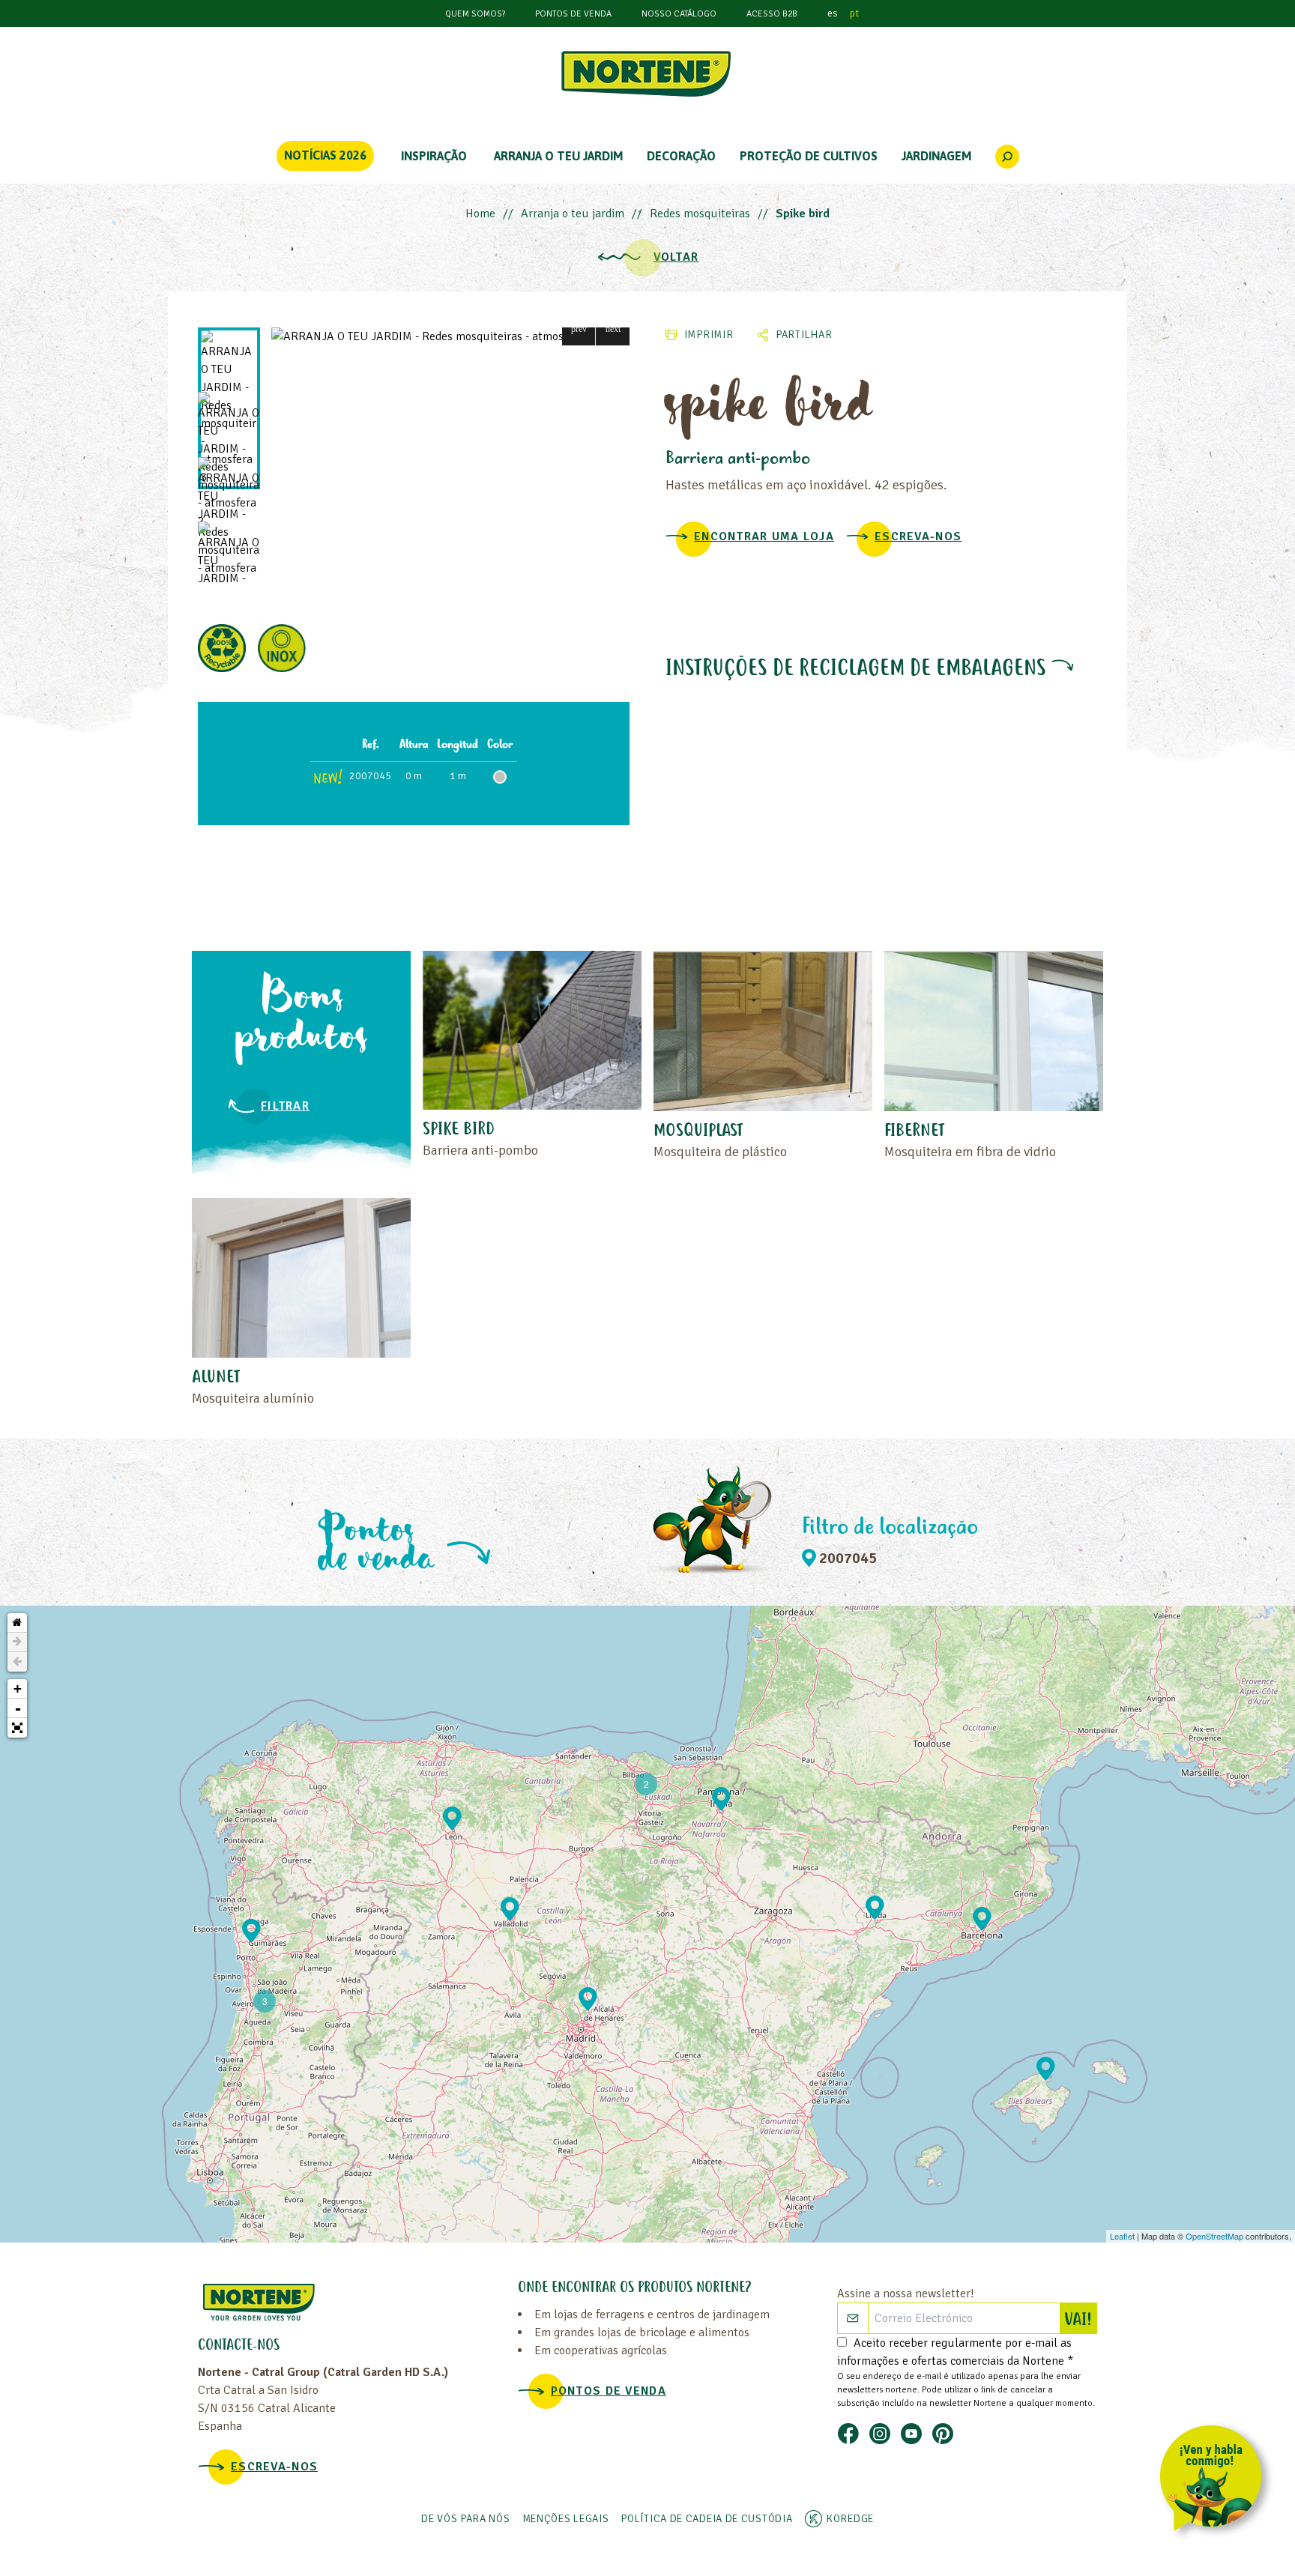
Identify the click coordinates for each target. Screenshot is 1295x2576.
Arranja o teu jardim (573, 214)
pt (854, 13)
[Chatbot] (1216, 2481)
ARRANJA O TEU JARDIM (558, 156)
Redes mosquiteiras (700, 214)
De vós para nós (466, 2519)
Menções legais (566, 2519)
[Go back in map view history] (17, 1662)
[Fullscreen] (17, 1728)
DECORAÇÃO (681, 156)
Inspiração (434, 156)
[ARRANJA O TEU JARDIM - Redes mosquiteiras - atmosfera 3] (450, 336)
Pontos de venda (573, 14)
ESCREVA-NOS (918, 536)
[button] (579, 329)
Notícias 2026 (325, 155)
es (833, 13)
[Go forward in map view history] (17, 1642)
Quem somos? (475, 14)
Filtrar (285, 1106)
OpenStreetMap (1214, 2236)
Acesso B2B (772, 14)
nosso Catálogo (679, 14)
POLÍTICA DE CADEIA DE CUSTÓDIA (706, 2519)
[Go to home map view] (17, 1623)
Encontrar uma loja (764, 536)
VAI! (1080, 2320)
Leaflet (1122, 2236)
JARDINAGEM (936, 156)
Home (480, 214)
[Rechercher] (1007, 157)
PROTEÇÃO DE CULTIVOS (809, 156)
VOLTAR (676, 257)
